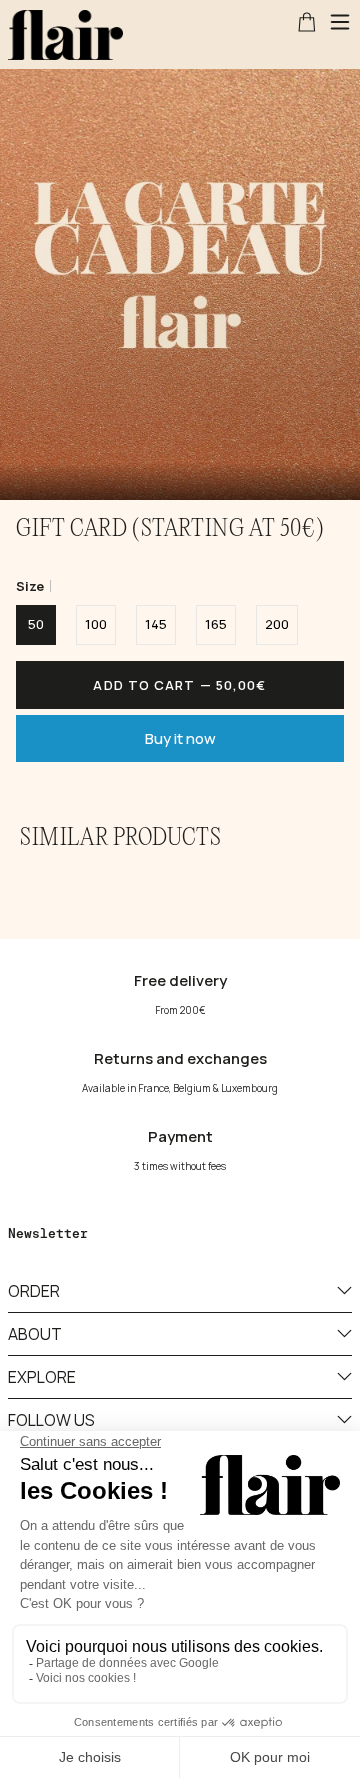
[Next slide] (336, 250)
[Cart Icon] (307, 22)
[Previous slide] (24, 250)
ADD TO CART (179, 685)
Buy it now (180, 738)
